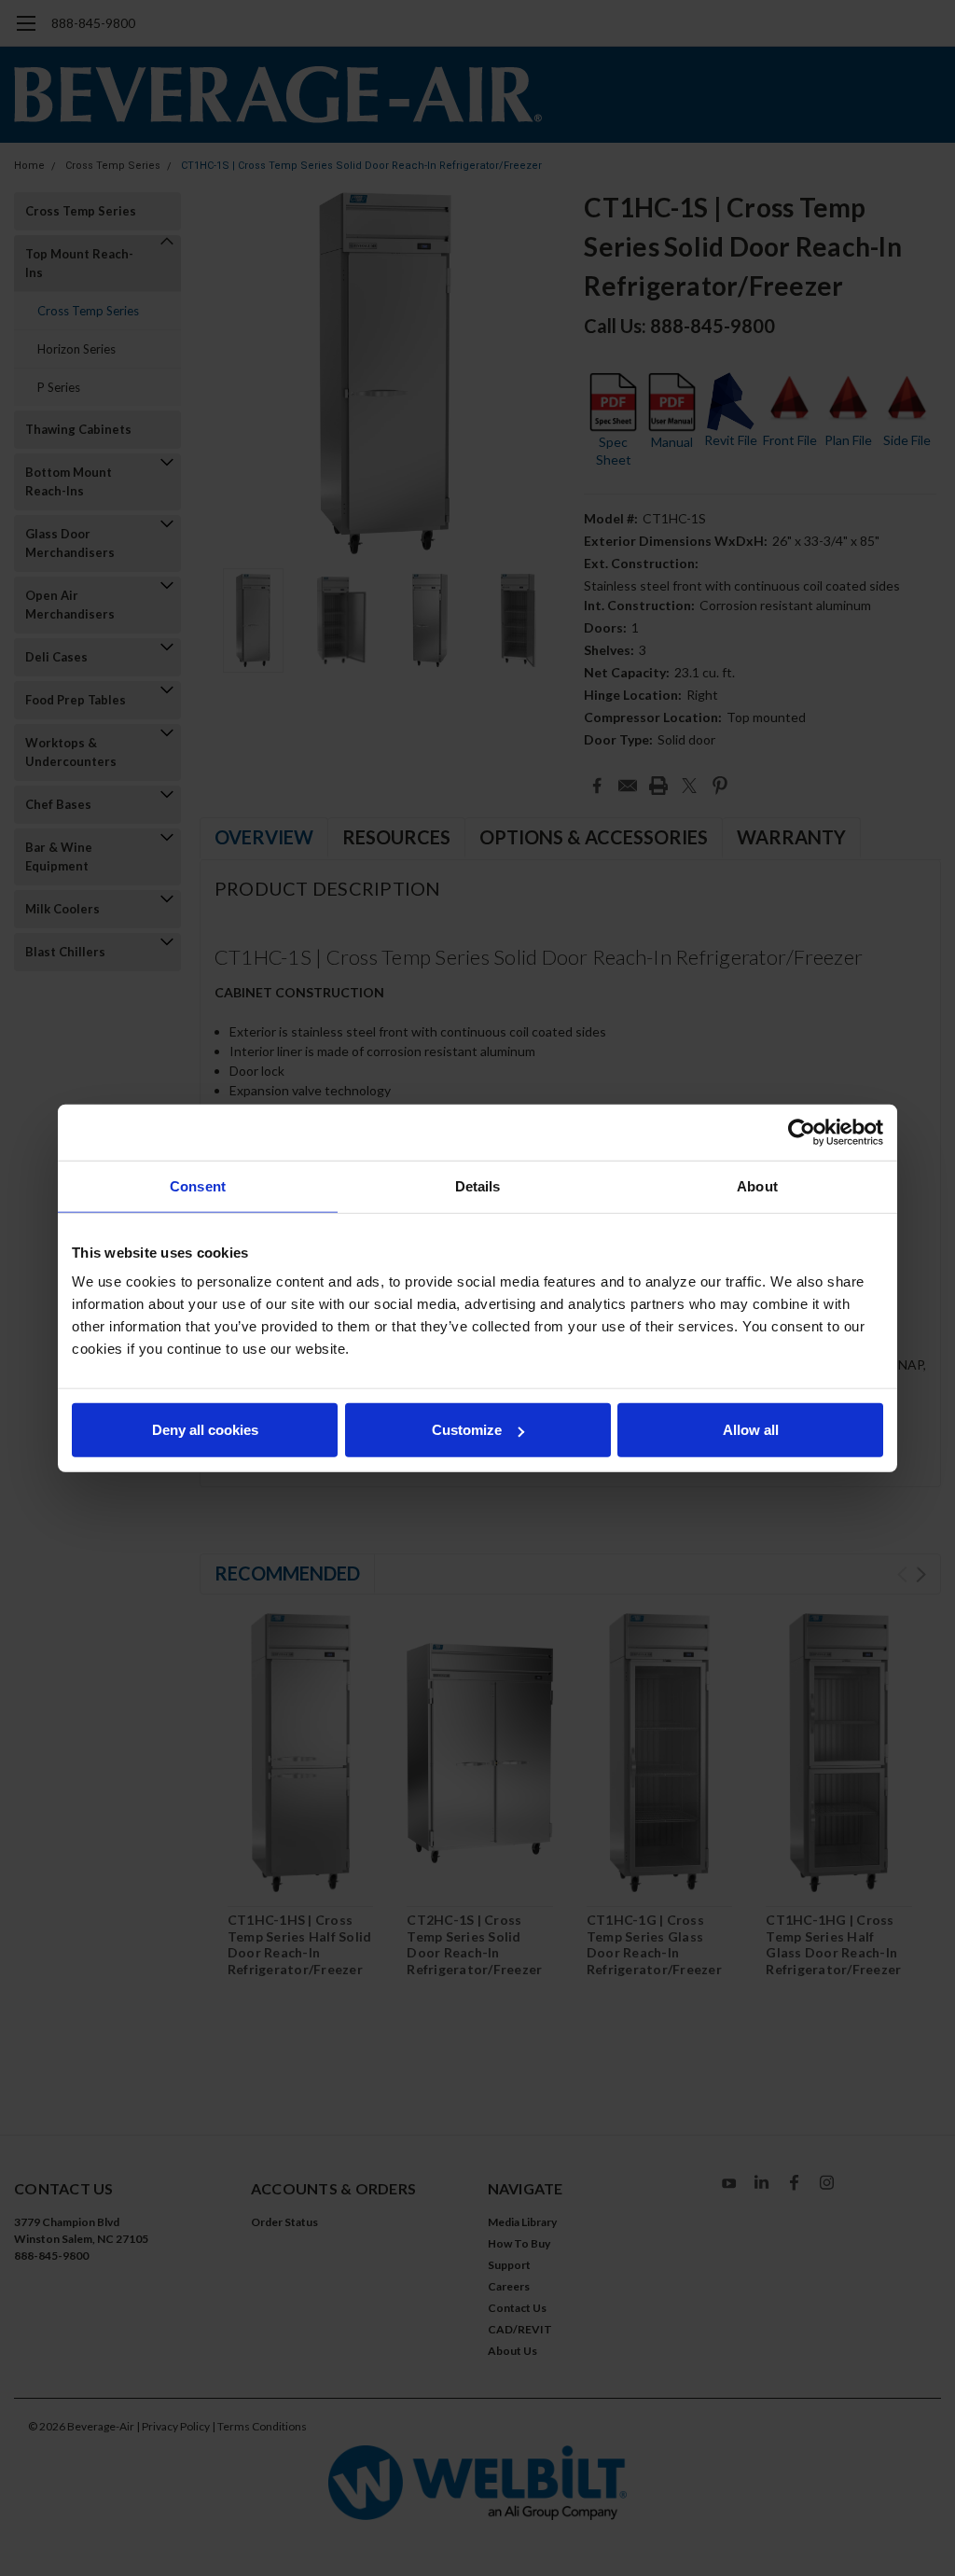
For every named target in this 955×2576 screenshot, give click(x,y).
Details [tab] (478, 1185)
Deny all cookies (205, 1430)
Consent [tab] (198, 1185)
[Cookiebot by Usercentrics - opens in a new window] (802, 1132)
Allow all (751, 1430)
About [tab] (757, 1185)
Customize (467, 1430)
